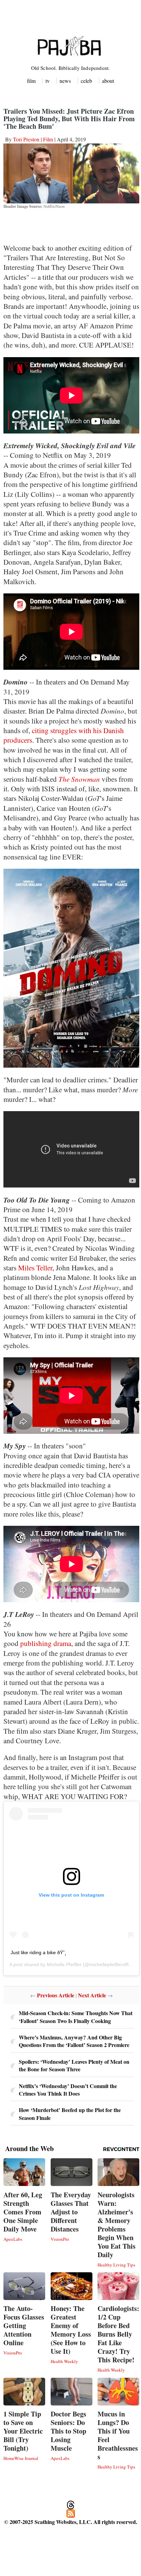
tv (48, 81)
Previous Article (56, 1995)
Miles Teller (35, 1268)
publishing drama (46, 1643)
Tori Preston (26, 139)
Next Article (92, 1995)
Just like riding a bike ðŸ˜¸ (39, 1952)
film (31, 81)
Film (48, 139)
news (65, 81)
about (108, 81)
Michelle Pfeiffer (64, 1964)
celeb (86, 81)
